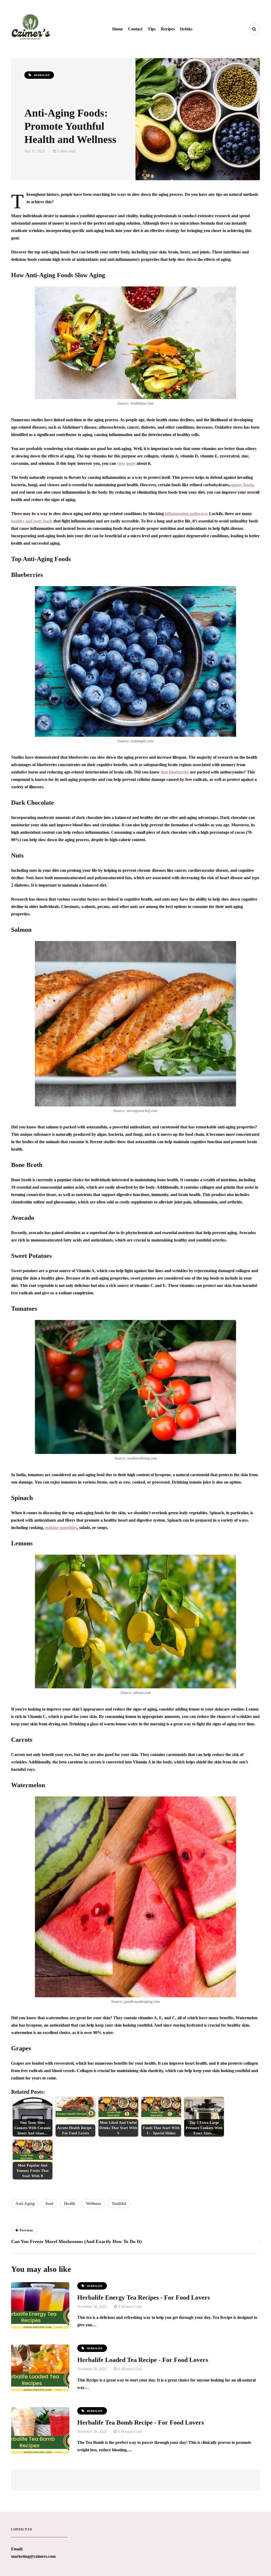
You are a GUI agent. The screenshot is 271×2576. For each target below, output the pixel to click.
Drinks (186, 29)
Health (70, 2204)
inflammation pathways (186, 514)
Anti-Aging (25, 2204)
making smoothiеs (61, 1528)
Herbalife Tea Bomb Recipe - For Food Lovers (141, 2422)
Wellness (93, 2204)
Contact (135, 29)
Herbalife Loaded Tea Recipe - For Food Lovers (143, 2360)
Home (118, 29)
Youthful (119, 2204)
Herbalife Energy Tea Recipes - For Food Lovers (144, 2297)
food (49, 2204)
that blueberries (175, 772)
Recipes (168, 29)
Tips (152, 29)
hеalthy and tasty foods (32, 521)
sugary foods (242, 485)
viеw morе (126, 463)
